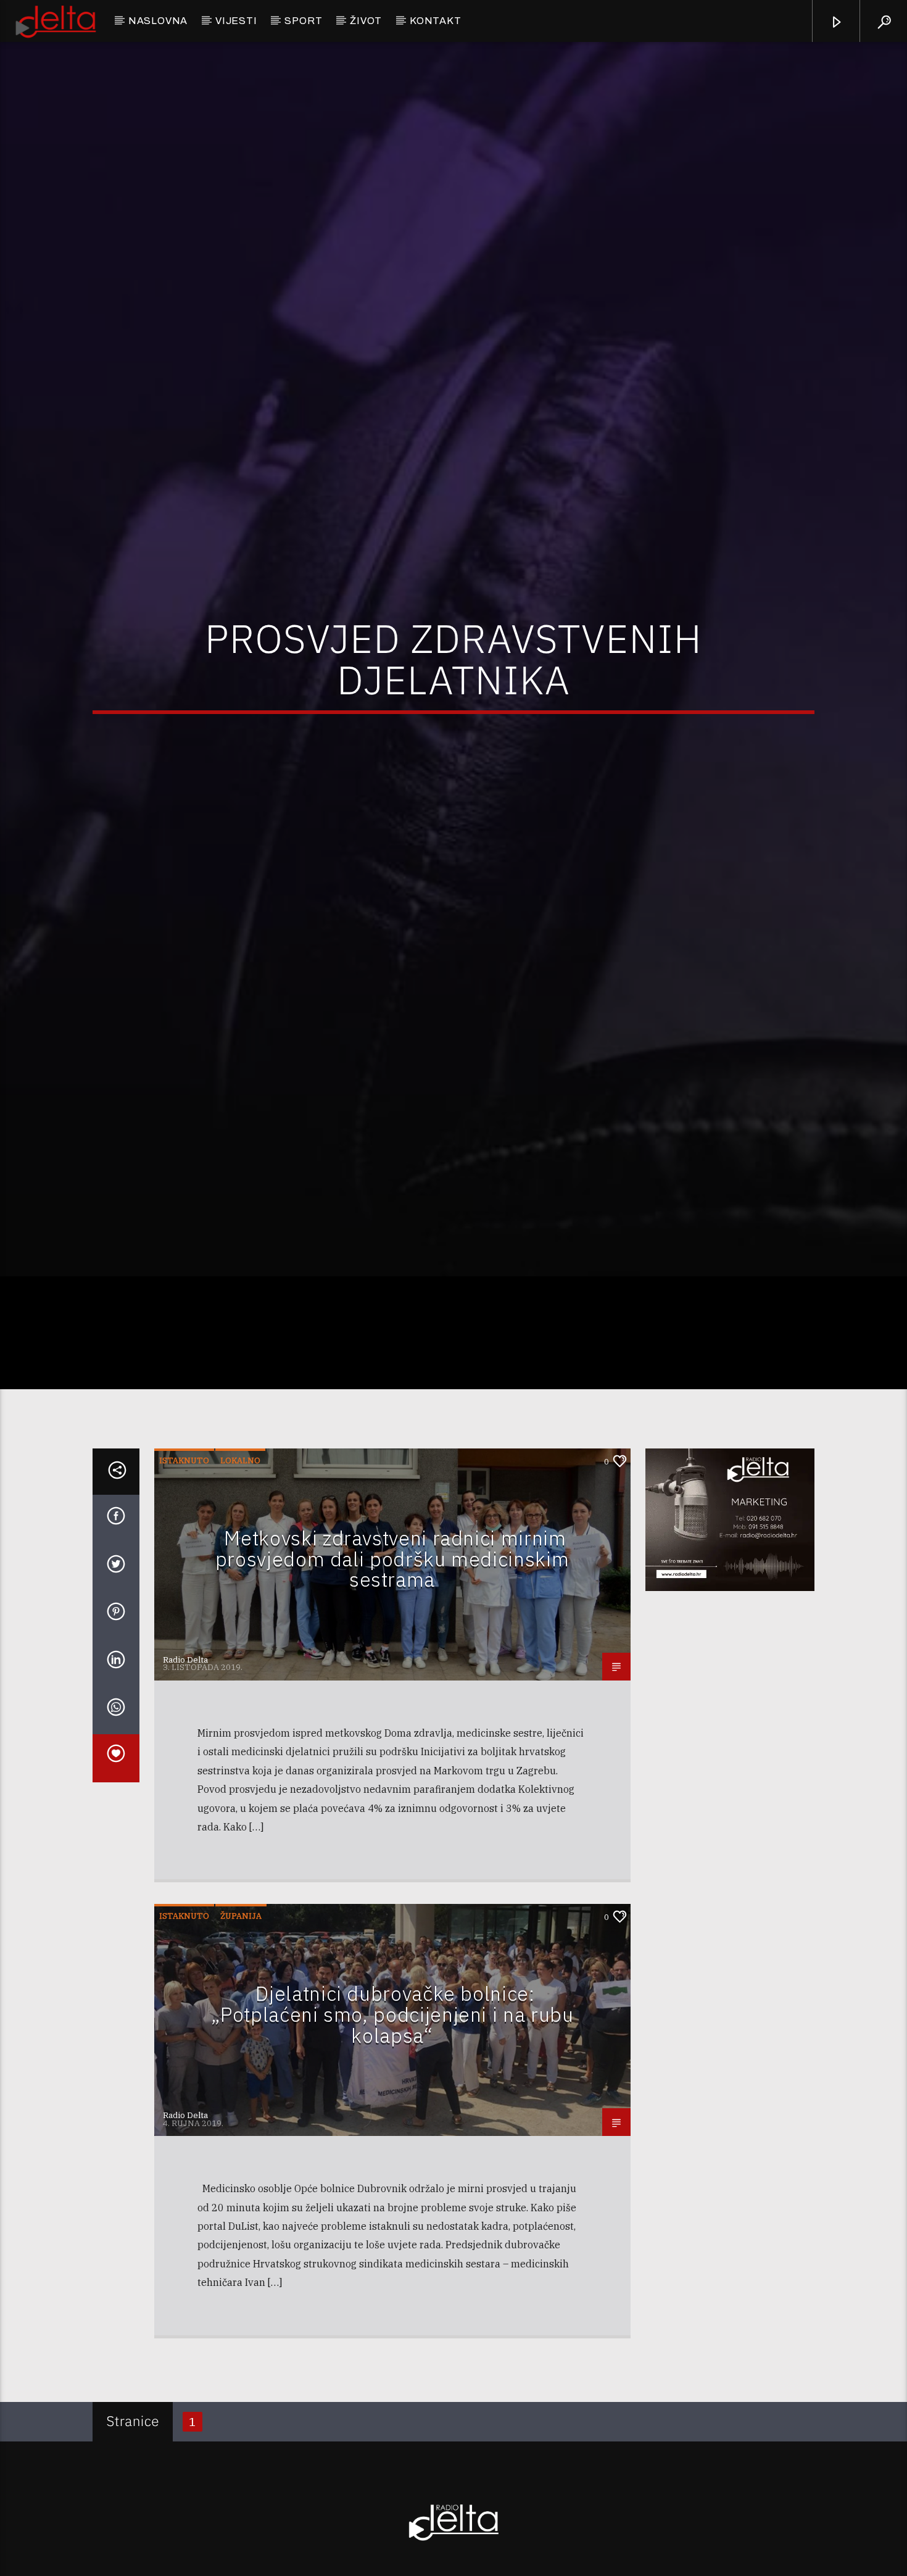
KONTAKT (436, 21)
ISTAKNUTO (184, 1583)
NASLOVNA (158, 21)
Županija (241, 2038)
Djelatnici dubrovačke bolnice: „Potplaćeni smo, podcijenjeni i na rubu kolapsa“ (392, 2136)
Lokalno (240, 1583)
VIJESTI (236, 21)
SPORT (303, 21)
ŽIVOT (366, 21)
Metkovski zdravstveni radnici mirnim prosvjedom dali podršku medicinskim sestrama (392, 1681)
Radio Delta (185, 1782)
